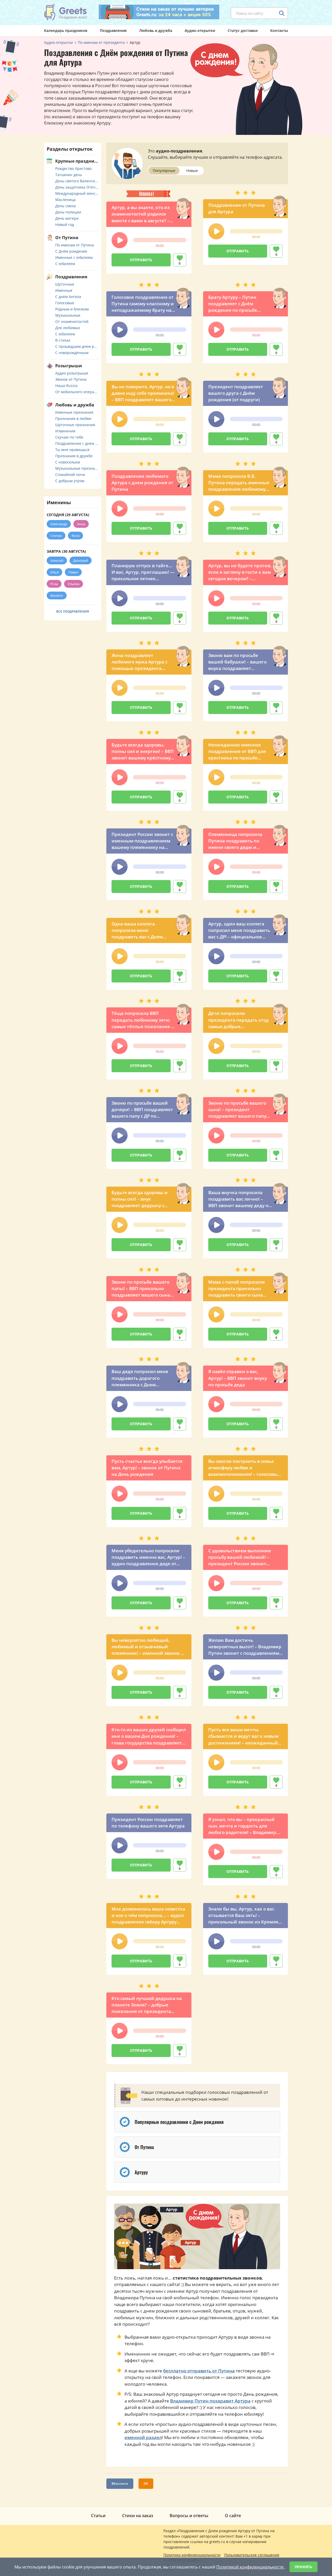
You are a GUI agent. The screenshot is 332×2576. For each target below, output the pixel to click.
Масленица (65, 200)
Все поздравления (73, 611)
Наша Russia (66, 386)
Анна (81, 524)
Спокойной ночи (70, 475)
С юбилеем (65, 264)
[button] (120, 240)
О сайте (233, 2516)
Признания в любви (73, 418)
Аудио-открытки (200, 30)
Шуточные (65, 284)
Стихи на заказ (138, 2516)
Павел (73, 572)
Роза (54, 584)
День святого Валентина (77, 181)
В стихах (63, 340)
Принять (303, 2567)
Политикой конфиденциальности (250, 2567)
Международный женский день (77, 193)
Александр (59, 524)
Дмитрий (81, 560)
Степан (56, 536)
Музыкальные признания (77, 468)
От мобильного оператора (77, 392)
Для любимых (68, 328)
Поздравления (113, 30)
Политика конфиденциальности (192, 2555)
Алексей (57, 560)
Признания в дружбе (74, 456)
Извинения (65, 431)
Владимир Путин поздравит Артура (210, 2401)
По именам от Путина (75, 245)
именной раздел (143, 2437)
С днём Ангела (68, 297)
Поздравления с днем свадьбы (77, 443)
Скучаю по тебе (69, 437)
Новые (192, 171)
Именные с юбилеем (74, 257)
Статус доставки (243, 30)
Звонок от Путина (71, 379)
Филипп (57, 595)
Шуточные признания (75, 425)
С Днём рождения (71, 251)
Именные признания (74, 412)
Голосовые (65, 303)
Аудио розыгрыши (72, 373)
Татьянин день (69, 175)
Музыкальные (68, 315)
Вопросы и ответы (189, 2516)
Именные (64, 290)
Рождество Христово (73, 168)
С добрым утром (70, 481)
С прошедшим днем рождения (77, 346)
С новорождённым (72, 353)
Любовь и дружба (156, 30)
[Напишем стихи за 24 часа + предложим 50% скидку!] (159, 12)
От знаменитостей (72, 321)
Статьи (98, 2516)
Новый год (65, 224)
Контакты (279, 30)
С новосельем (68, 462)
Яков (75, 536)
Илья (54, 572)
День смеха (65, 206)
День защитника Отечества (77, 187)
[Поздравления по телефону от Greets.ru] (66, 12)
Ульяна (74, 584)
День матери (67, 218)
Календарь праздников (66, 30)
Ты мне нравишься (72, 450)
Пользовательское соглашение (252, 2555)
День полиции (68, 212)
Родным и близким (72, 309)
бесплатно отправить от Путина (199, 2371)
